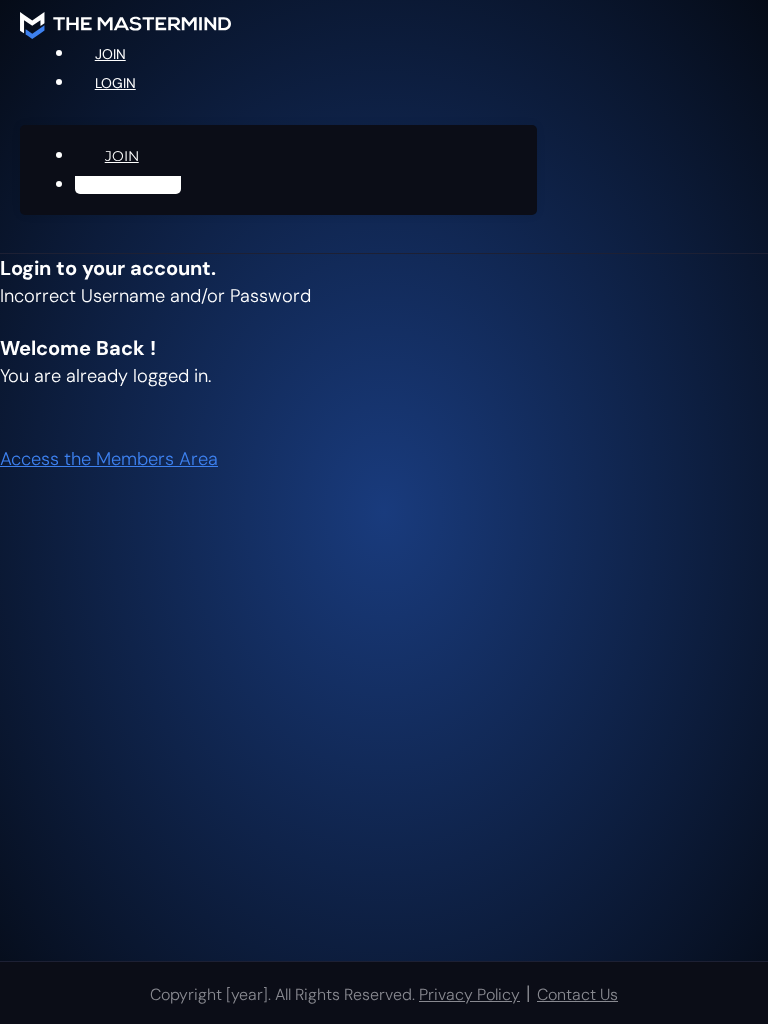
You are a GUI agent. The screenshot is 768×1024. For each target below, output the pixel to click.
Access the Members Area (109, 459)
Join (122, 156)
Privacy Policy (469, 994)
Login (115, 83)
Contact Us (577, 994)
